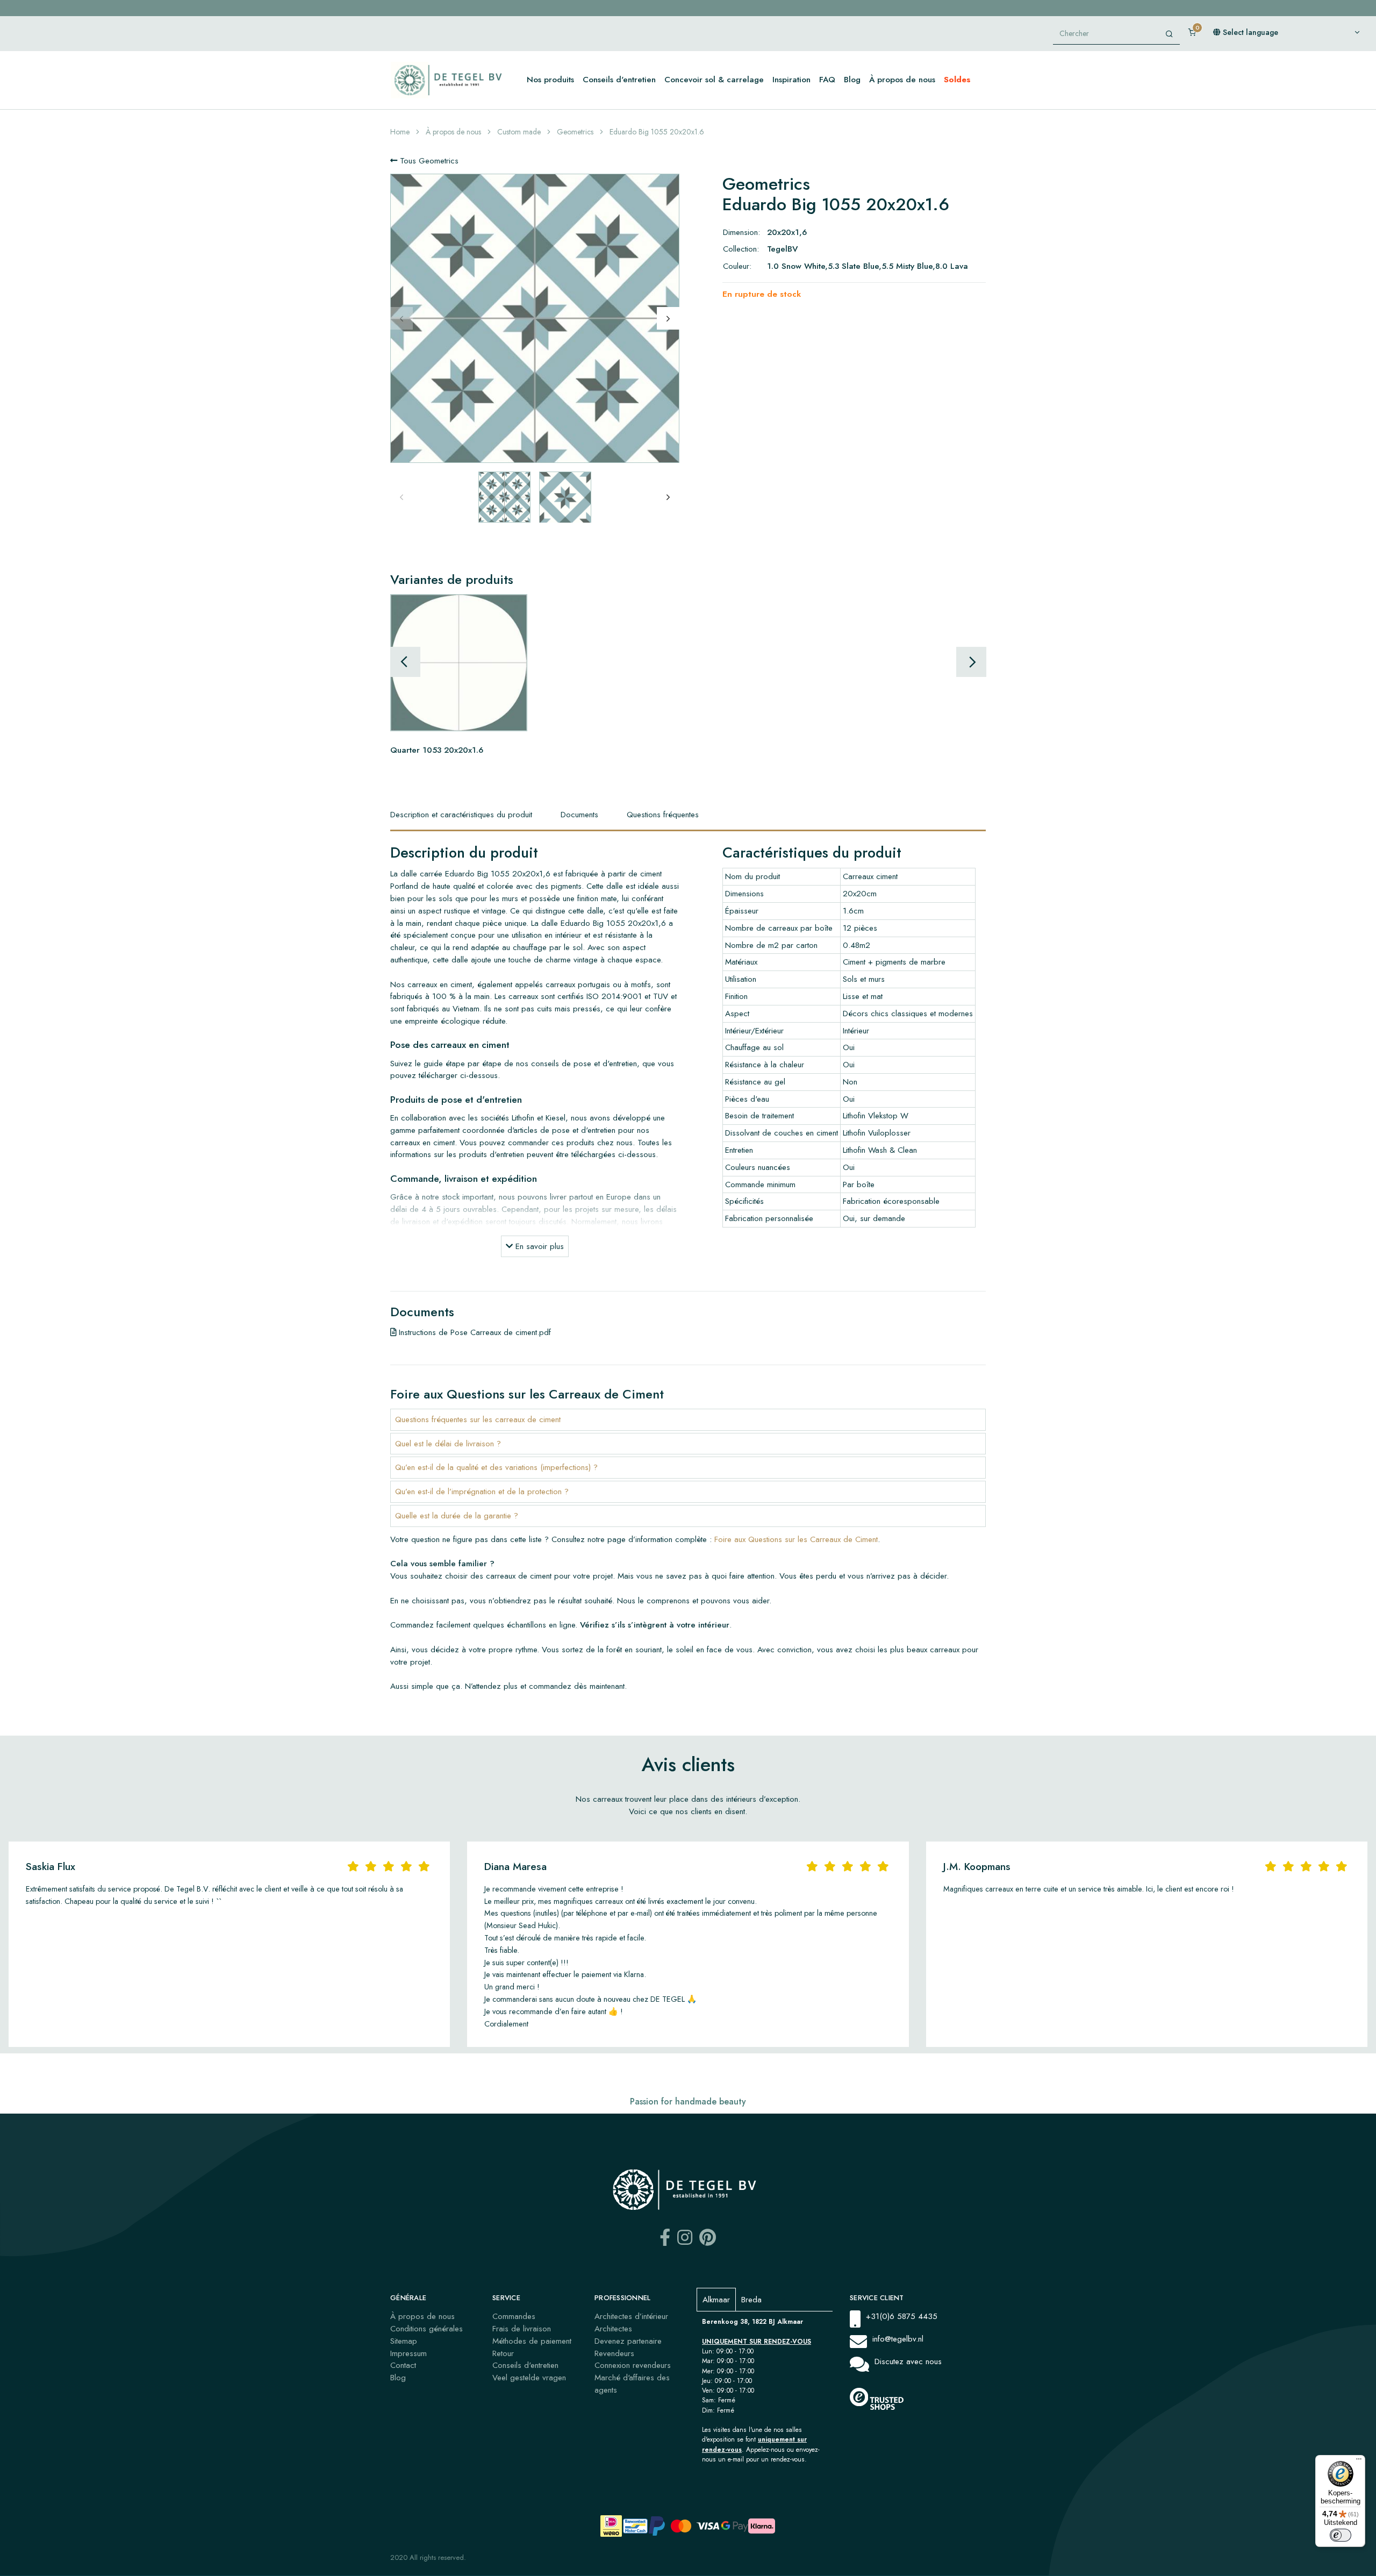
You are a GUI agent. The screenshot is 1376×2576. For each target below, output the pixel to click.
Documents (579, 815)
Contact (403, 2365)
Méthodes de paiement (532, 2341)
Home (400, 132)
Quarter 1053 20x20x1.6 (437, 750)
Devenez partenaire (628, 2341)
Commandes (514, 2316)
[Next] (668, 318)
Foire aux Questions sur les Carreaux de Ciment (796, 1539)
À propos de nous (902, 80)
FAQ (827, 80)
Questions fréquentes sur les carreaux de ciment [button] (478, 1419)
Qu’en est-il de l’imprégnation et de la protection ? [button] (482, 1492)
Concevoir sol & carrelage (714, 80)
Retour (503, 2353)
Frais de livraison (522, 2329)
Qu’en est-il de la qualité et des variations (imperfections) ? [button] (496, 1467)
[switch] (1341, 2535)
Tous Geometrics (428, 161)
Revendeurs (614, 2353)
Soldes (957, 80)
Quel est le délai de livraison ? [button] (448, 1444)
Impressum (408, 2353)
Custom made (519, 132)
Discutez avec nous (908, 2361)
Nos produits (550, 80)
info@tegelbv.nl (898, 2339)
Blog (852, 80)
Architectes (613, 2329)
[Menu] (1359, 2461)
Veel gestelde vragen (529, 2378)
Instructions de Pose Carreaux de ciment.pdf (474, 1332)
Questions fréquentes (663, 815)
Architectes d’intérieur (631, 2316)
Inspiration (791, 80)
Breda (751, 2300)
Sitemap (404, 2341)
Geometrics (575, 132)
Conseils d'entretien (619, 80)
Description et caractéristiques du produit (461, 815)
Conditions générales (427, 2329)
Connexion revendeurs (633, 2365)
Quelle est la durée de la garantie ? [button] (457, 1516)
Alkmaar (716, 2300)
